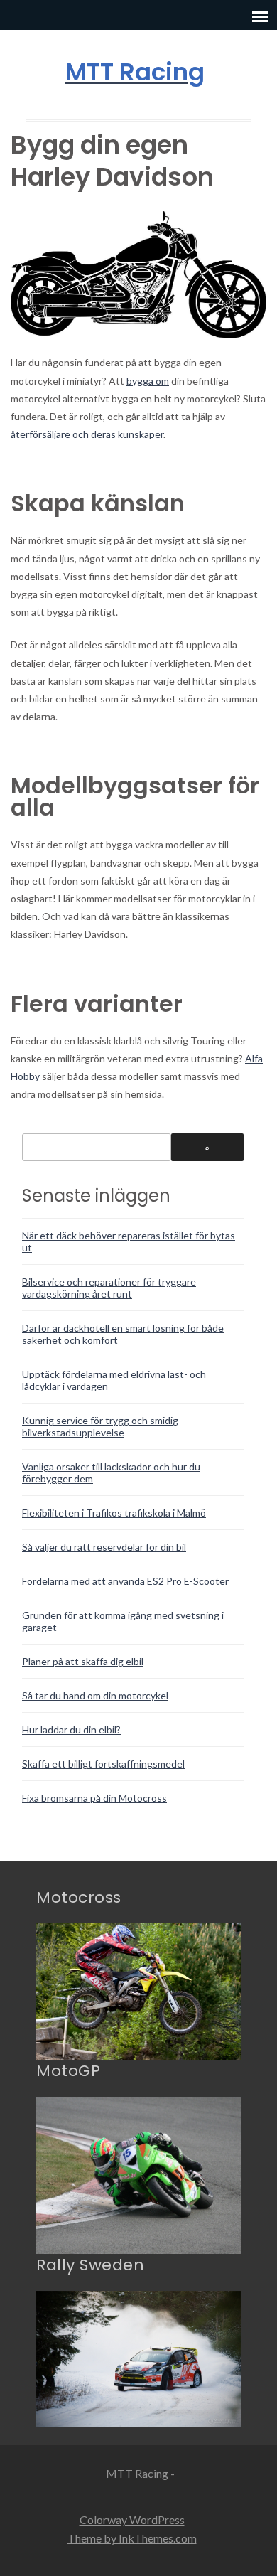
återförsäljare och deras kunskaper (87, 434)
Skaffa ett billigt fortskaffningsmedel (103, 1764)
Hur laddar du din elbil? (71, 1730)
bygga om (148, 381)
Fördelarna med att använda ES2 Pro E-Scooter (125, 1581)
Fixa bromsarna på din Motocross (94, 1798)
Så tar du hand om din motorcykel (95, 1695)
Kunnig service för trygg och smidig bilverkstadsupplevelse (100, 1426)
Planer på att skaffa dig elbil (83, 1661)
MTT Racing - (140, 2473)
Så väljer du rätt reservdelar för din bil (104, 1547)
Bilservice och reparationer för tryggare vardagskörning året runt (109, 1288)
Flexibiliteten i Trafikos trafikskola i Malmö (114, 1513)
